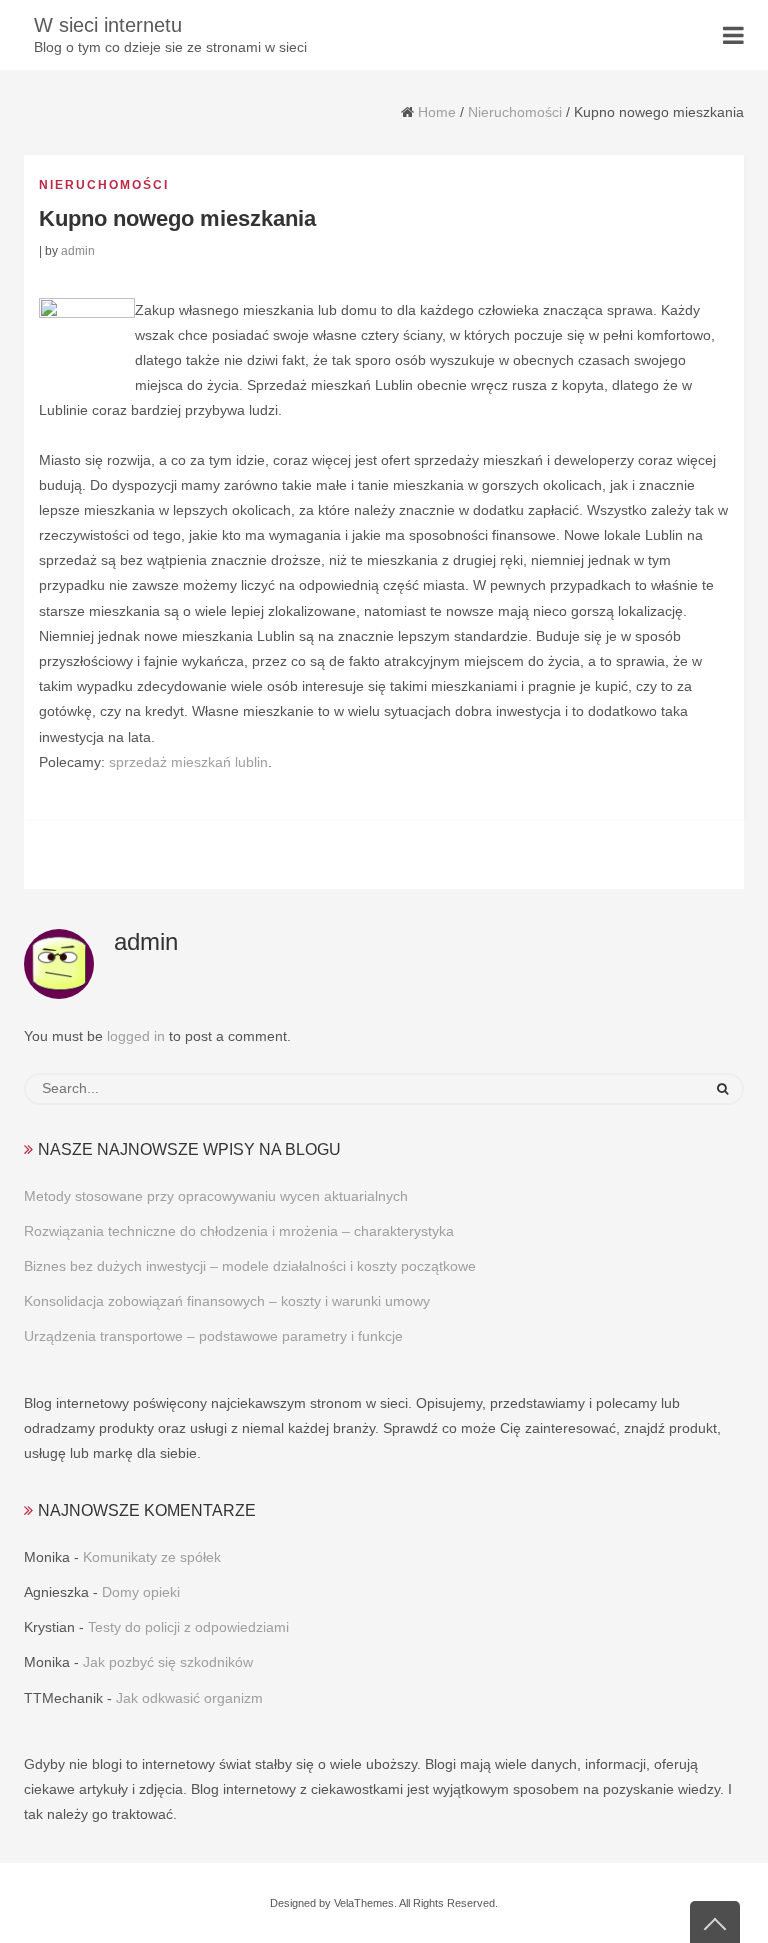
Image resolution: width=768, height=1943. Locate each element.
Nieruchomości (515, 112)
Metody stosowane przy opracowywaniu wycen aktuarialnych (216, 1196)
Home (437, 112)
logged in (136, 1036)
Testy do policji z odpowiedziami (188, 1627)
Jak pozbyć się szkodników (168, 1662)
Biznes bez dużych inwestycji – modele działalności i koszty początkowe (250, 1266)
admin (78, 251)
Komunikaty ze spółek (152, 1557)
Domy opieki (141, 1592)
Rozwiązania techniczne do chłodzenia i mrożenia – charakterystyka (239, 1231)
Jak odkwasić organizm (189, 1698)
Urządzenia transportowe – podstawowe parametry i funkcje (213, 1336)
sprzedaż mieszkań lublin (188, 762)
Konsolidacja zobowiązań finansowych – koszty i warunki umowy (227, 1301)
